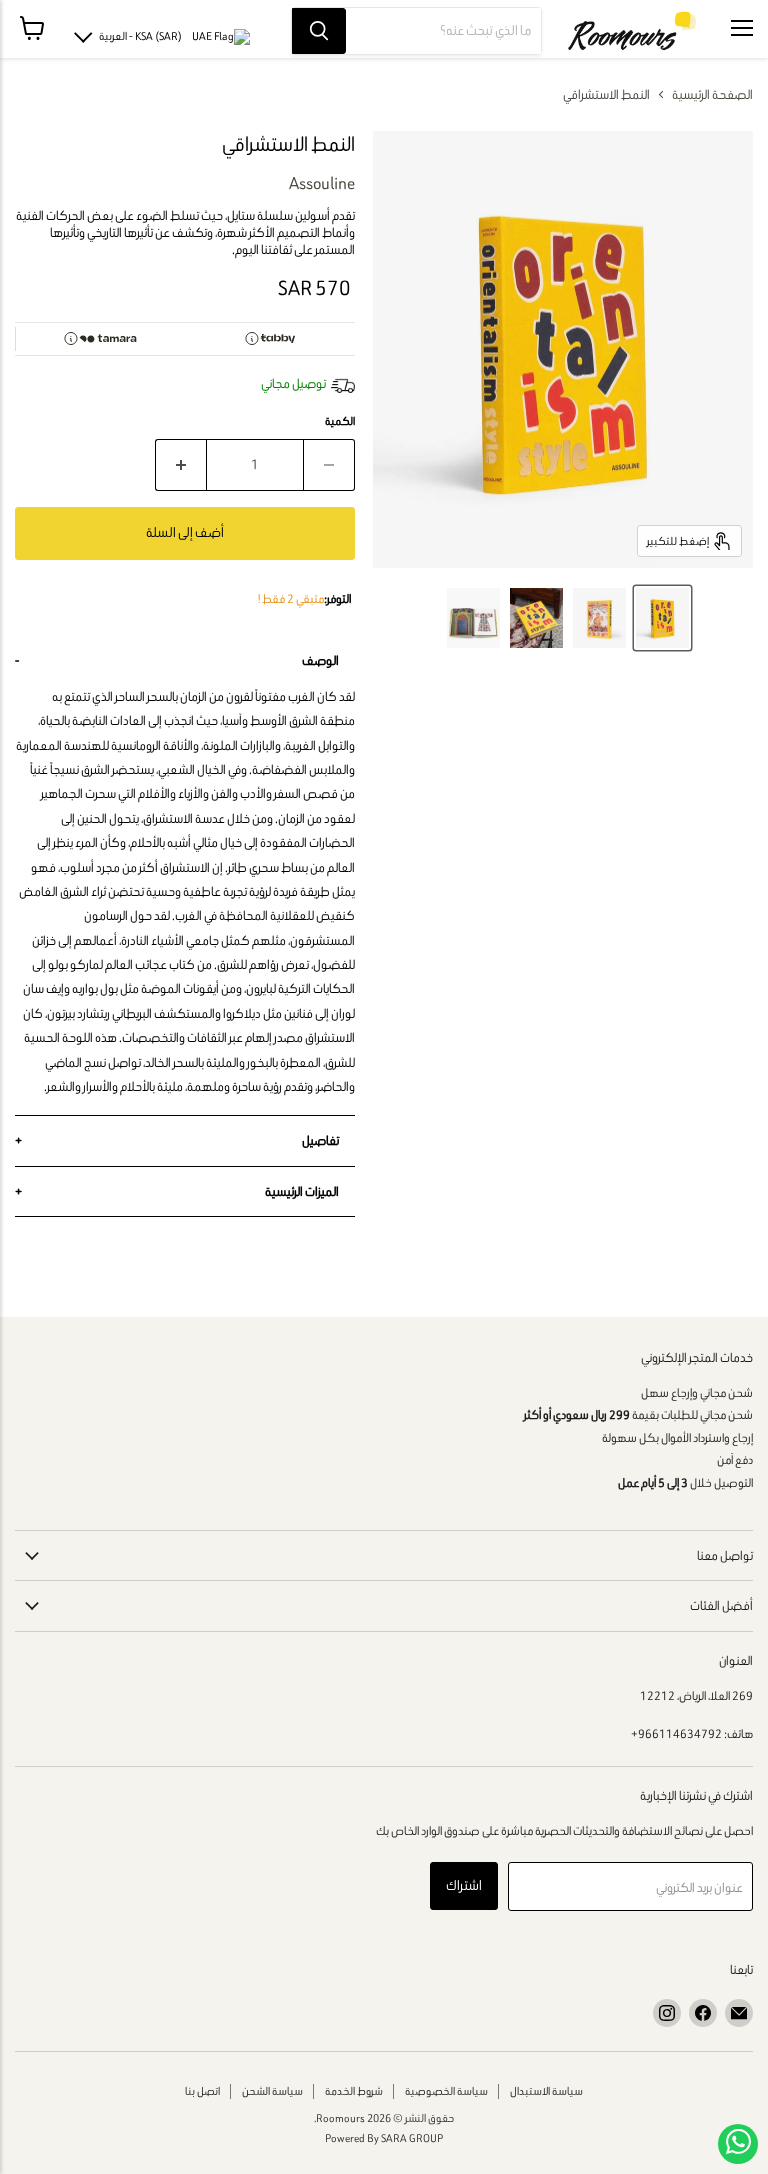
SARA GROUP (412, 2138)
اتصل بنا (202, 2091)
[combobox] (444, 31)
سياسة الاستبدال (546, 2091)
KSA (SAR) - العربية (140, 36)
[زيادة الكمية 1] (180, 465)
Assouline (322, 183)
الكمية (340, 421)
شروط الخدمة (354, 2091)
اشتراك (464, 1885)
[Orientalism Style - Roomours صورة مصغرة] (662, 618)
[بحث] (319, 31)
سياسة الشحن (272, 2091)
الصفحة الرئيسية (712, 94)
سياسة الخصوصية (446, 2091)
